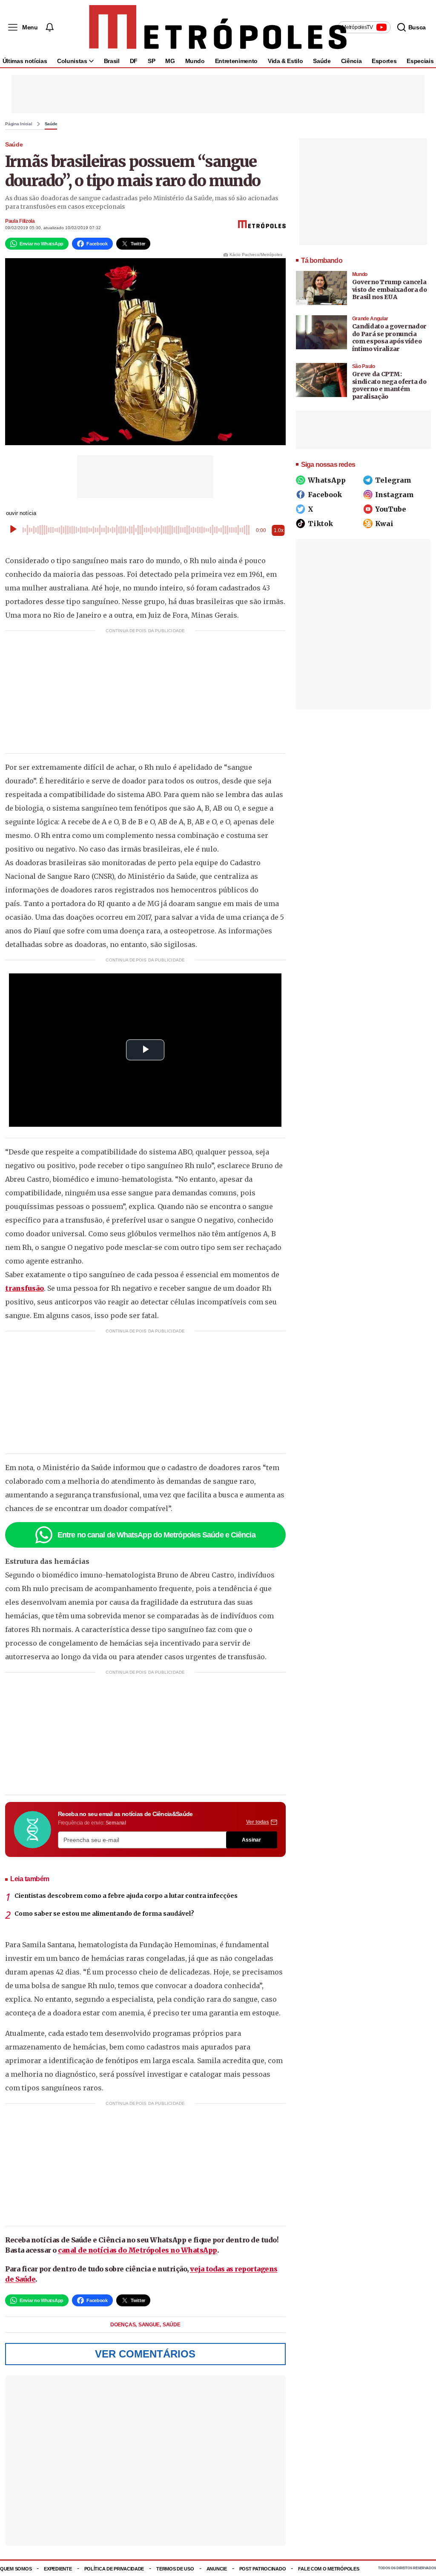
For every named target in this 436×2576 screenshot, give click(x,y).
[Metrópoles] (218, 27)
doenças (123, 2325)
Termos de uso (175, 2569)
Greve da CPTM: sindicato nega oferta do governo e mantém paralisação (389, 385)
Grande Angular (370, 319)
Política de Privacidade (114, 2569)
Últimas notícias (25, 61)
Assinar (251, 1840)
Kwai (384, 524)
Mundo (195, 61)
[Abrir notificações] (49, 27)
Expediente (58, 2569)
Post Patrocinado (263, 2569)
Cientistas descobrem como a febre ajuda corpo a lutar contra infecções (126, 1896)
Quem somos (16, 2569)
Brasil (112, 61)
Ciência (351, 61)
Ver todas (258, 1822)
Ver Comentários (145, 2354)
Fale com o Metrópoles (328, 2569)
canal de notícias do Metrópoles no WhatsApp (138, 2250)
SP (151, 61)
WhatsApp (327, 480)
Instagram (394, 495)
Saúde (322, 61)
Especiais (420, 61)
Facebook (325, 495)
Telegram (393, 480)
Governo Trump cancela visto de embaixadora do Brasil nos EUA (390, 289)
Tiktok (320, 524)
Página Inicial (19, 124)
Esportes (384, 61)
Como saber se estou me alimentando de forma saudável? (104, 1914)
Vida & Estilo (285, 61)
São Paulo (364, 366)
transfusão (24, 1288)
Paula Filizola (20, 221)
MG (170, 61)
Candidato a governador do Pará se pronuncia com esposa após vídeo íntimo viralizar (389, 338)
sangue (150, 2325)
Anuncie (217, 2569)
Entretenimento (236, 61)
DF (134, 61)
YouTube (391, 509)
